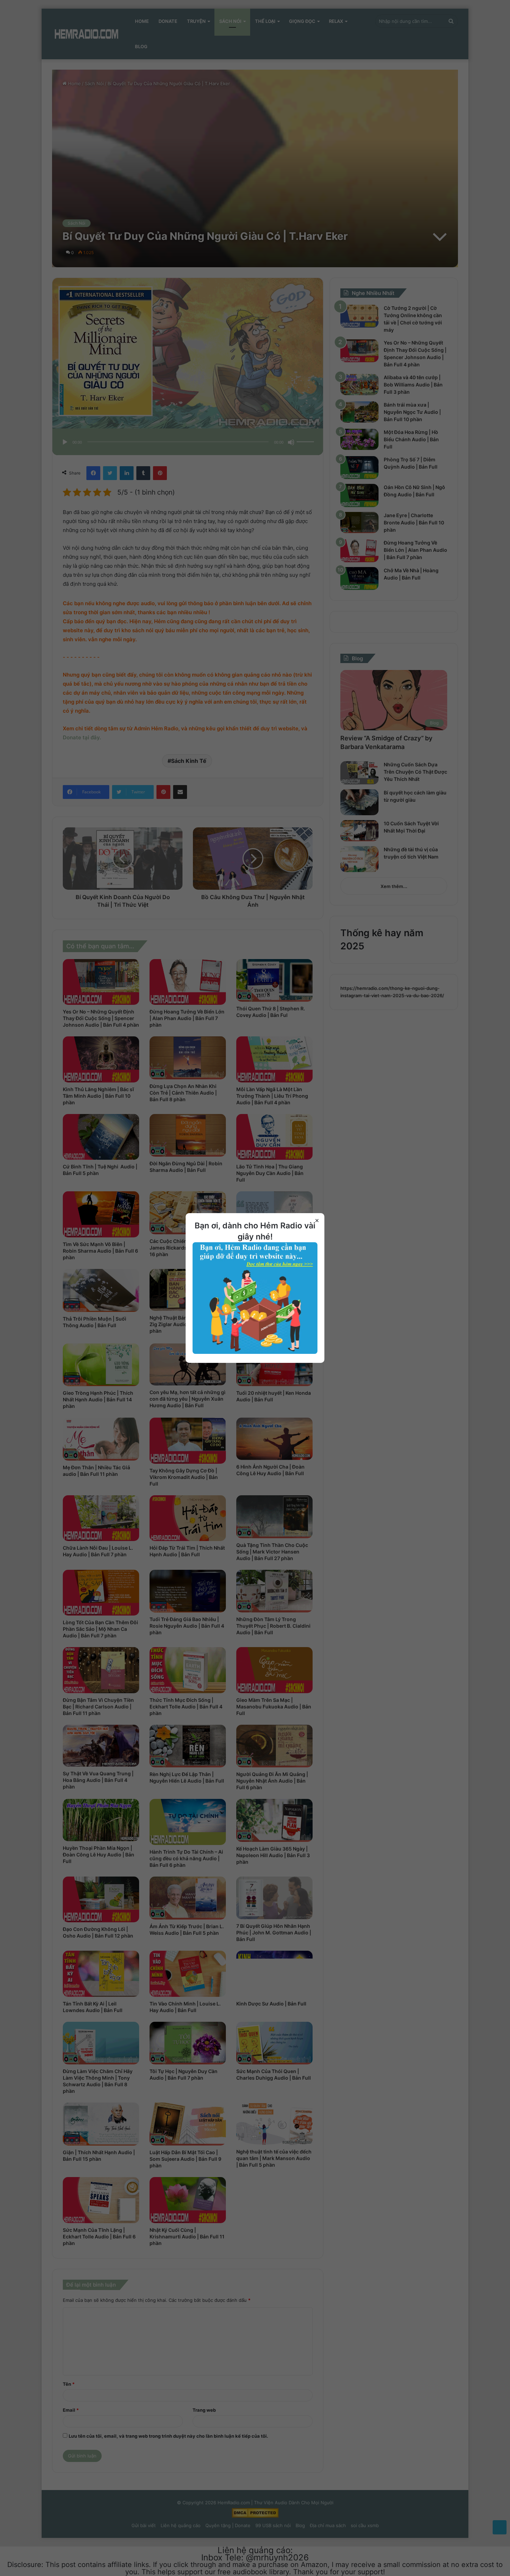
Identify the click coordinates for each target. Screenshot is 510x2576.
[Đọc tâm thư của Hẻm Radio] (255, 1352)
